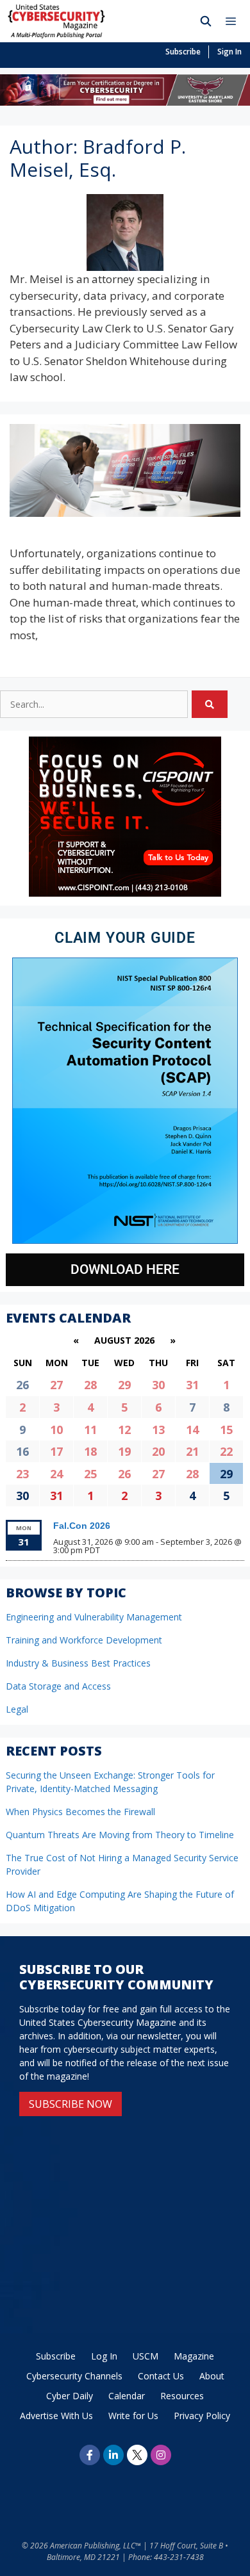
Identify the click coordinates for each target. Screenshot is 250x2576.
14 (192, 1430)
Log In (104, 2356)
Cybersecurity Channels (74, 2376)
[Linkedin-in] (113, 2455)
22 (226, 1451)
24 (56, 1474)
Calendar (127, 2396)
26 (124, 1474)
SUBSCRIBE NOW (71, 2104)
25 (90, 1474)
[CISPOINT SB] (125, 893)
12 (124, 1430)
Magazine (194, 2356)
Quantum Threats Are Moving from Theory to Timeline (120, 1835)
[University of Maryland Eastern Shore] (125, 102)
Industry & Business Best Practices (78, 1663)
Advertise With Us (56, 2416)
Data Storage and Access (58, 1686)
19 (124, 1451)
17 (56, 1451)
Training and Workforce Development (84, 1640)
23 (22, 1474)
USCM (146, 2356)
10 (56, 1430)
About (212, 2376)
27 (56, 1385)
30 (158, 1385)
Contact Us (161, 2376)
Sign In (229, 52)
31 (192, 1385)
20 (158, 1451)
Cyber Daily (70, 2396)
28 (90, 1385)
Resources (182, 2396)
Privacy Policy (202, 2416)
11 (90, 1430)
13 (158, 1430)
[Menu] (234, 21)
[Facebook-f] (90, 2455)
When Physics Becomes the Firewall (80, 1812)
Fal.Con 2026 (82, 1526)
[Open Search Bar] (206, 21)
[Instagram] (161, 2455)
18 (90, 1451)
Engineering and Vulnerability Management (94, 1617)
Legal (17, 1709)
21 (192, 1451)
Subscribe (183, 52)
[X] (137, 2455)
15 (226, 1430)
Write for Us (133, 2416)
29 (124, 1385)
